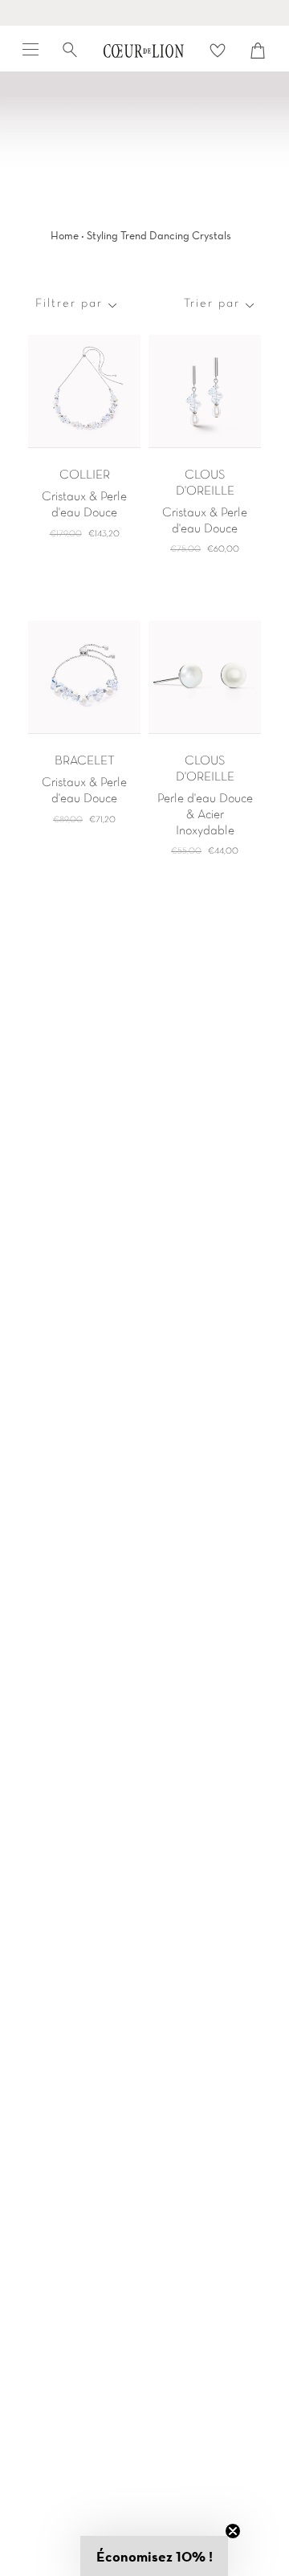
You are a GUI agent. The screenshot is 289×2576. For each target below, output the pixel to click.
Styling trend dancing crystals (159, 235)
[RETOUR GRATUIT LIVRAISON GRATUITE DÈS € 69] (144, 13)
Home (65, 235)
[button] (154, 2556)
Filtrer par (69, 304)
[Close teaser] (233, 2531)
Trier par (212, 304)
